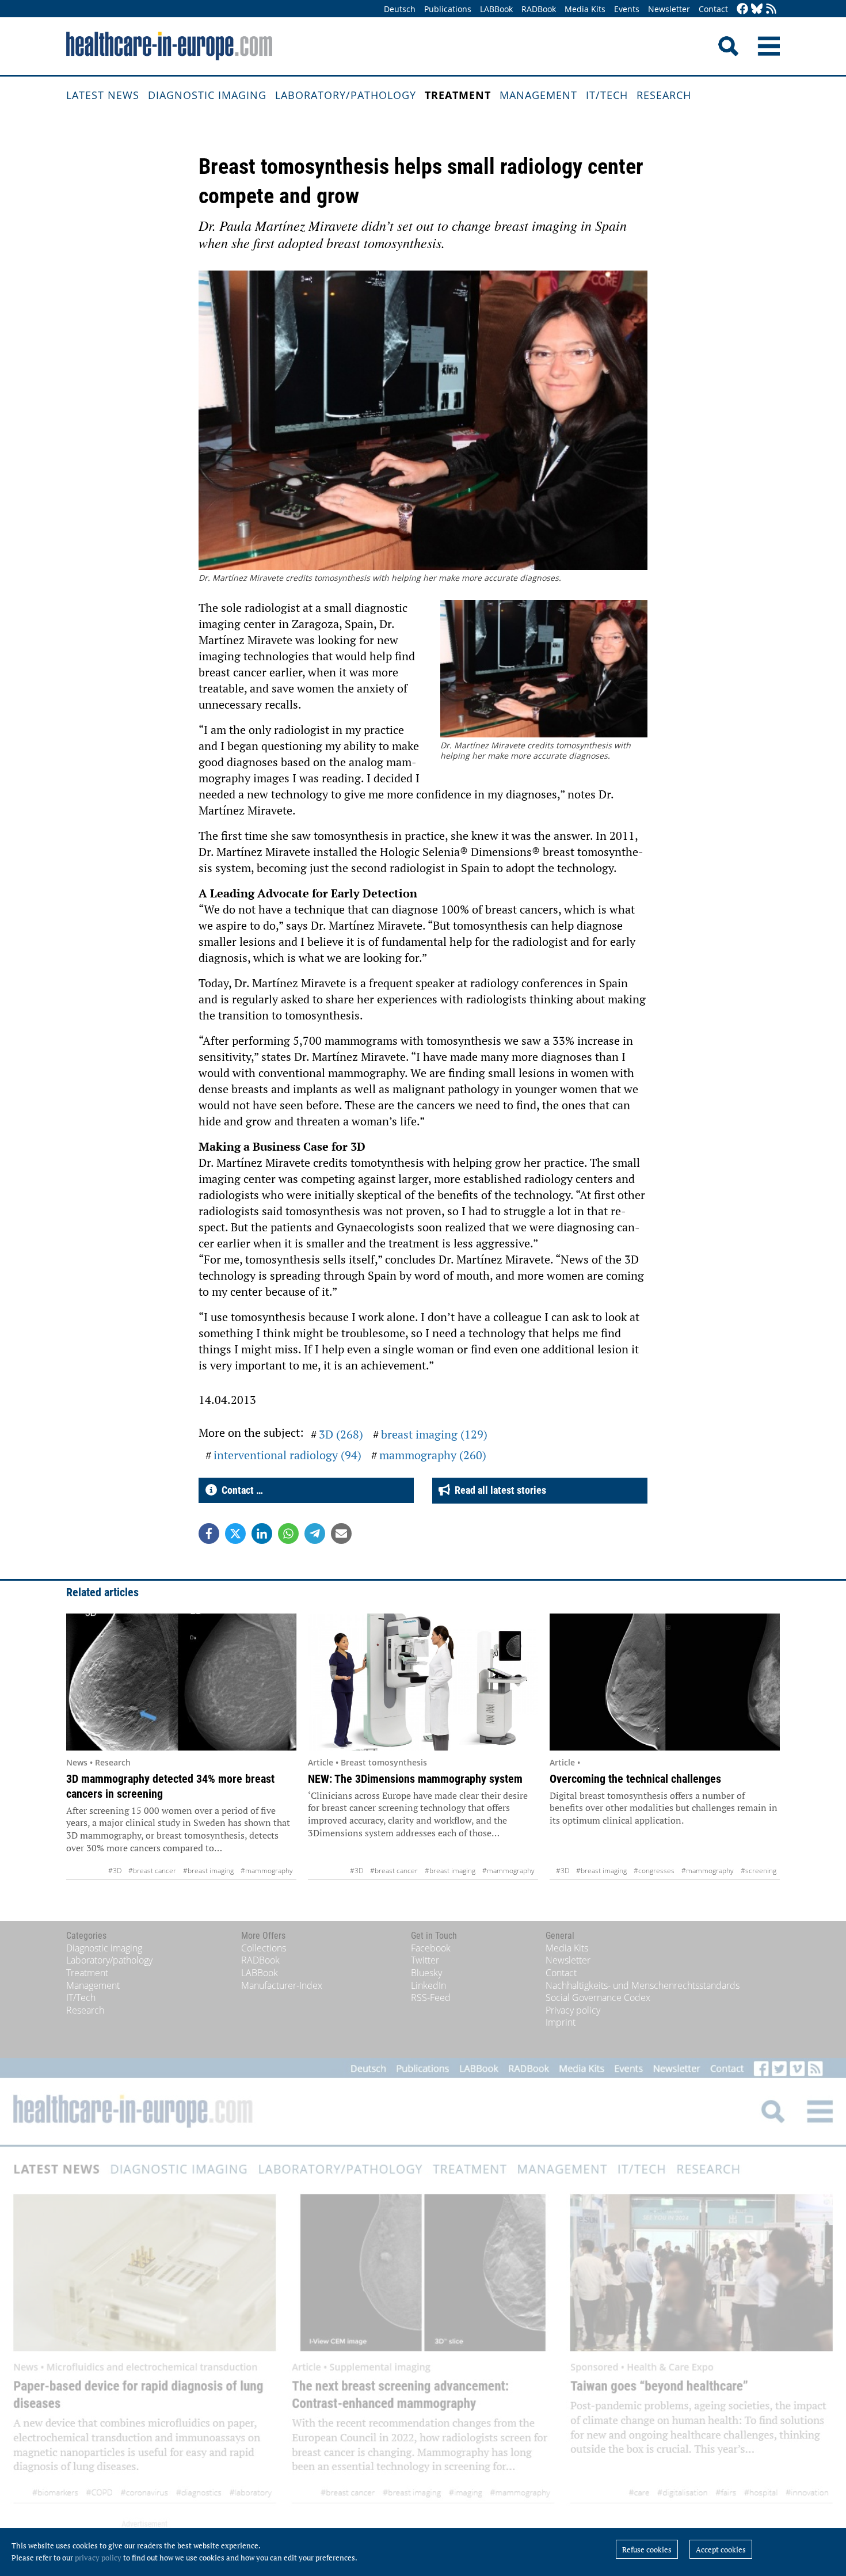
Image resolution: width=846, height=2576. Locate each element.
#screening (759, 1871)
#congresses (654, 1871)
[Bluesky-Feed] (757, 9)
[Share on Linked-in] (262, 1534)
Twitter (425, 1960)
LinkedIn (428, 1985)
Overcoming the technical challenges (635, 1779)
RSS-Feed (431, 1997)
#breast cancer (152, 1871)
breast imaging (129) (434, 1434)
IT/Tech (607, 95)
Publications (448, 9)
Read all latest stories (498, 1490)
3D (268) (341, 1434)
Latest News (103, 95)
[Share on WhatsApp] (288, 1534)
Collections (264, 1948)
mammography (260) (433, 1455)
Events (627, 9)
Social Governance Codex (598, 1997)
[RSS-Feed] (771, 9)
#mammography (267, 1871)
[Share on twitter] (235, 1534)
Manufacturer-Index (282, 1985)
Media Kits (585, 9)
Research (664, 95)
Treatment (458, 95)
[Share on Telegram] (315, 1534)
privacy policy (98, 2558)
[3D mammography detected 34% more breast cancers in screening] (181, 1682)
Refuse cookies (647, 2550)
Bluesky (426, 1973)
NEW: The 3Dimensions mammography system (415, 1779)
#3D (115, 1871)
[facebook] (742, 9)
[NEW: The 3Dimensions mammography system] (423, 1682)
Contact (713, 9)
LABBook (496, 9)
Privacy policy (573, 2010)
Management (538, 95)
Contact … (240, 1490)
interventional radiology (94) (287, 1455)
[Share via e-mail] (341, 1534)
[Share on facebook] (209, 1534)
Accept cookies (721, 2550)
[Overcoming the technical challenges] (665, 1682)
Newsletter (669, 9)
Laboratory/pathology (346, 95)
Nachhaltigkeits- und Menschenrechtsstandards (643, 1985)
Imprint (561, 2022)
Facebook (431, 1948)
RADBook (539, 9)
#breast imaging (208, 1871)
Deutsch (400, 9)
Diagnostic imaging (207, 95)
